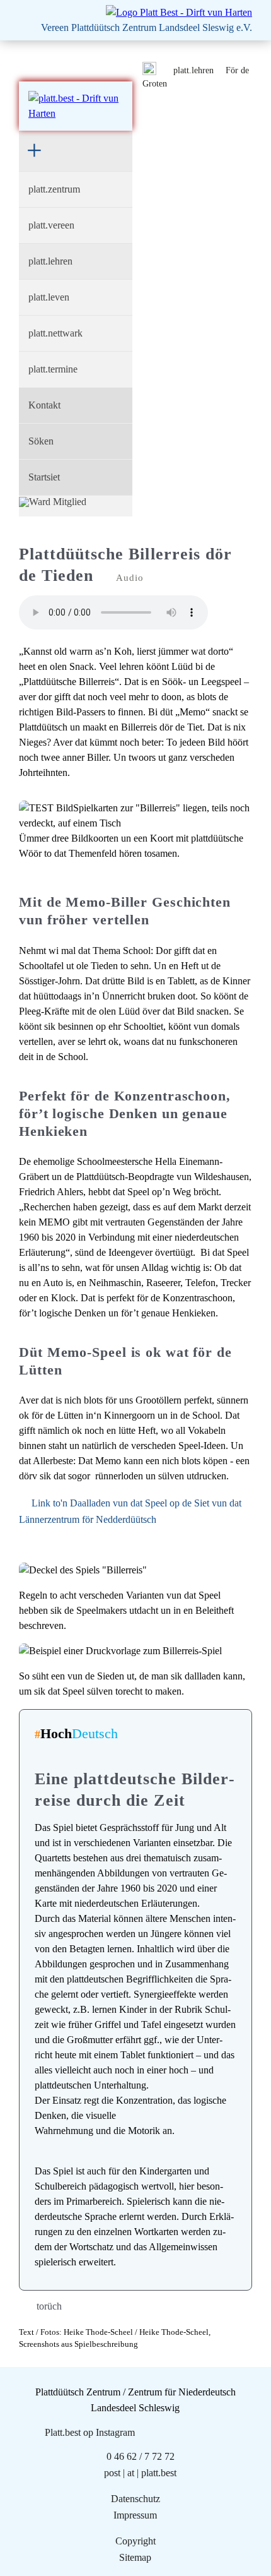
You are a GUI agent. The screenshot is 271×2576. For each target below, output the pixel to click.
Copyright (135, 2541)
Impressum (135, 2515)
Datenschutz (135, 2499)
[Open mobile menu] (32, 64)
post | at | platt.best (140, 2473)
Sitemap (135, 2557)
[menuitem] (76, 189)
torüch (49, 2306)
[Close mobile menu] (41, 151)
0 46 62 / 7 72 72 (141, 2456)
